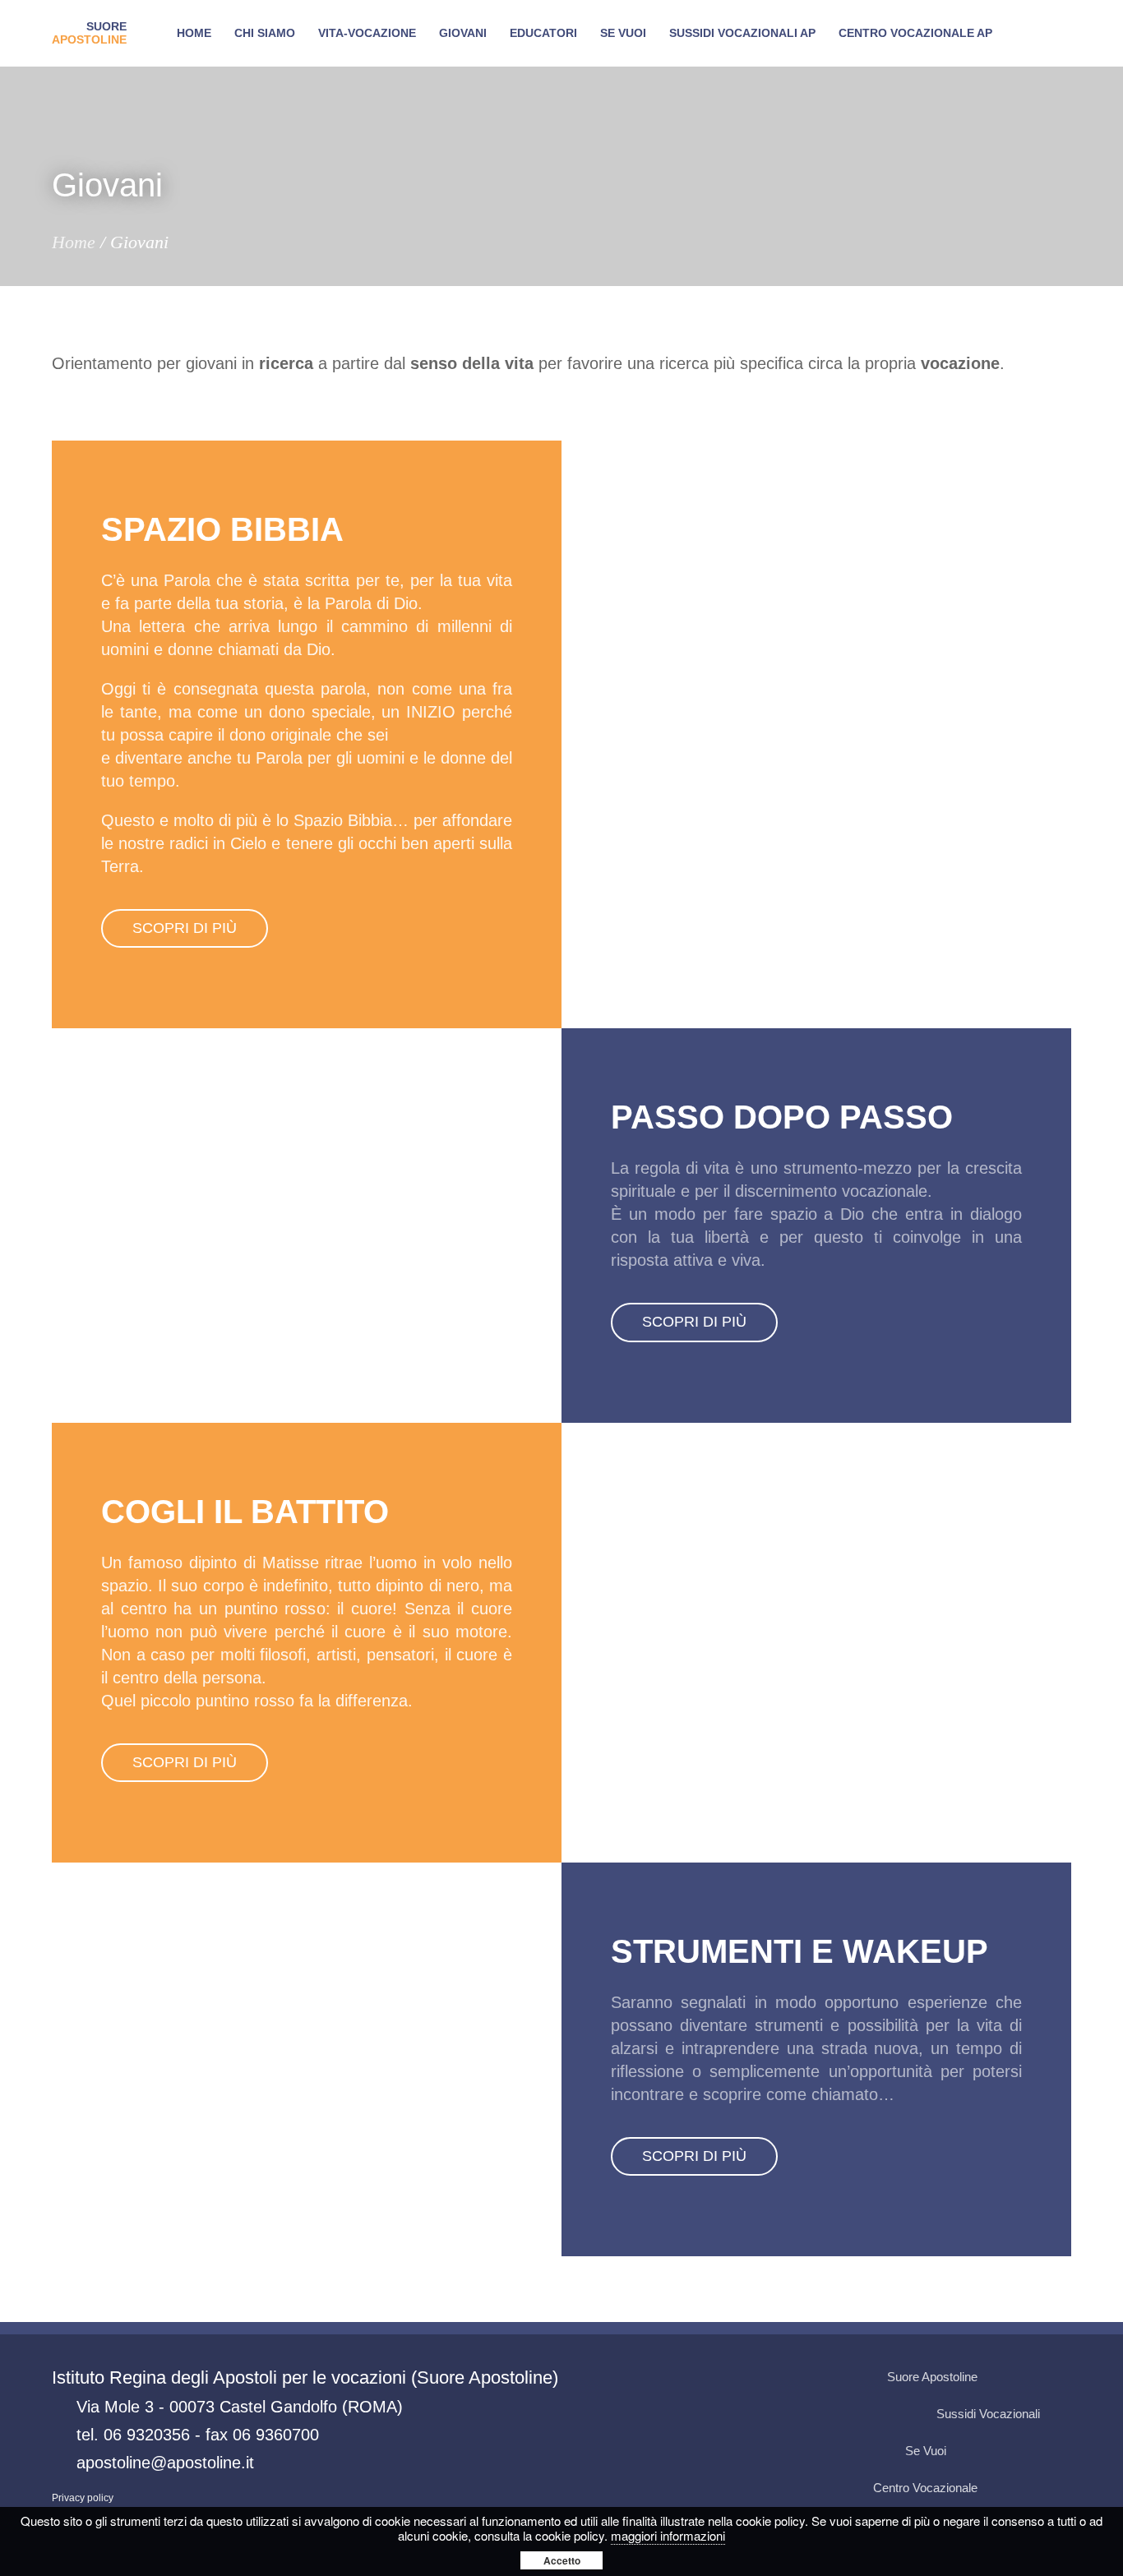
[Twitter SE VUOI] (993, 2451)
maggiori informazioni (668, 2535)
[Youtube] (1024, 2377)
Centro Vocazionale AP (915, 33)
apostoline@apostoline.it (165, 2463)
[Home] (89, 34)
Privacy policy (83, 2498)
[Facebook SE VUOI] (962, 2451)
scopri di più (185, 928)
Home (194, 33)
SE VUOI (623, 33)
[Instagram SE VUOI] (1056, 2377)
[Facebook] (993, 2488)
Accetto (562, 2560)
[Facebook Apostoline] (993, 2377)
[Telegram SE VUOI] (1056, 2451)
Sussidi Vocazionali (988, 2414)
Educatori (543, 33)
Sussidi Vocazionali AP (742, 33)
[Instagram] (1056, 2488)
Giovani (463, 33)
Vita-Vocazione (367, 33)
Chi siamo (265, 33)
